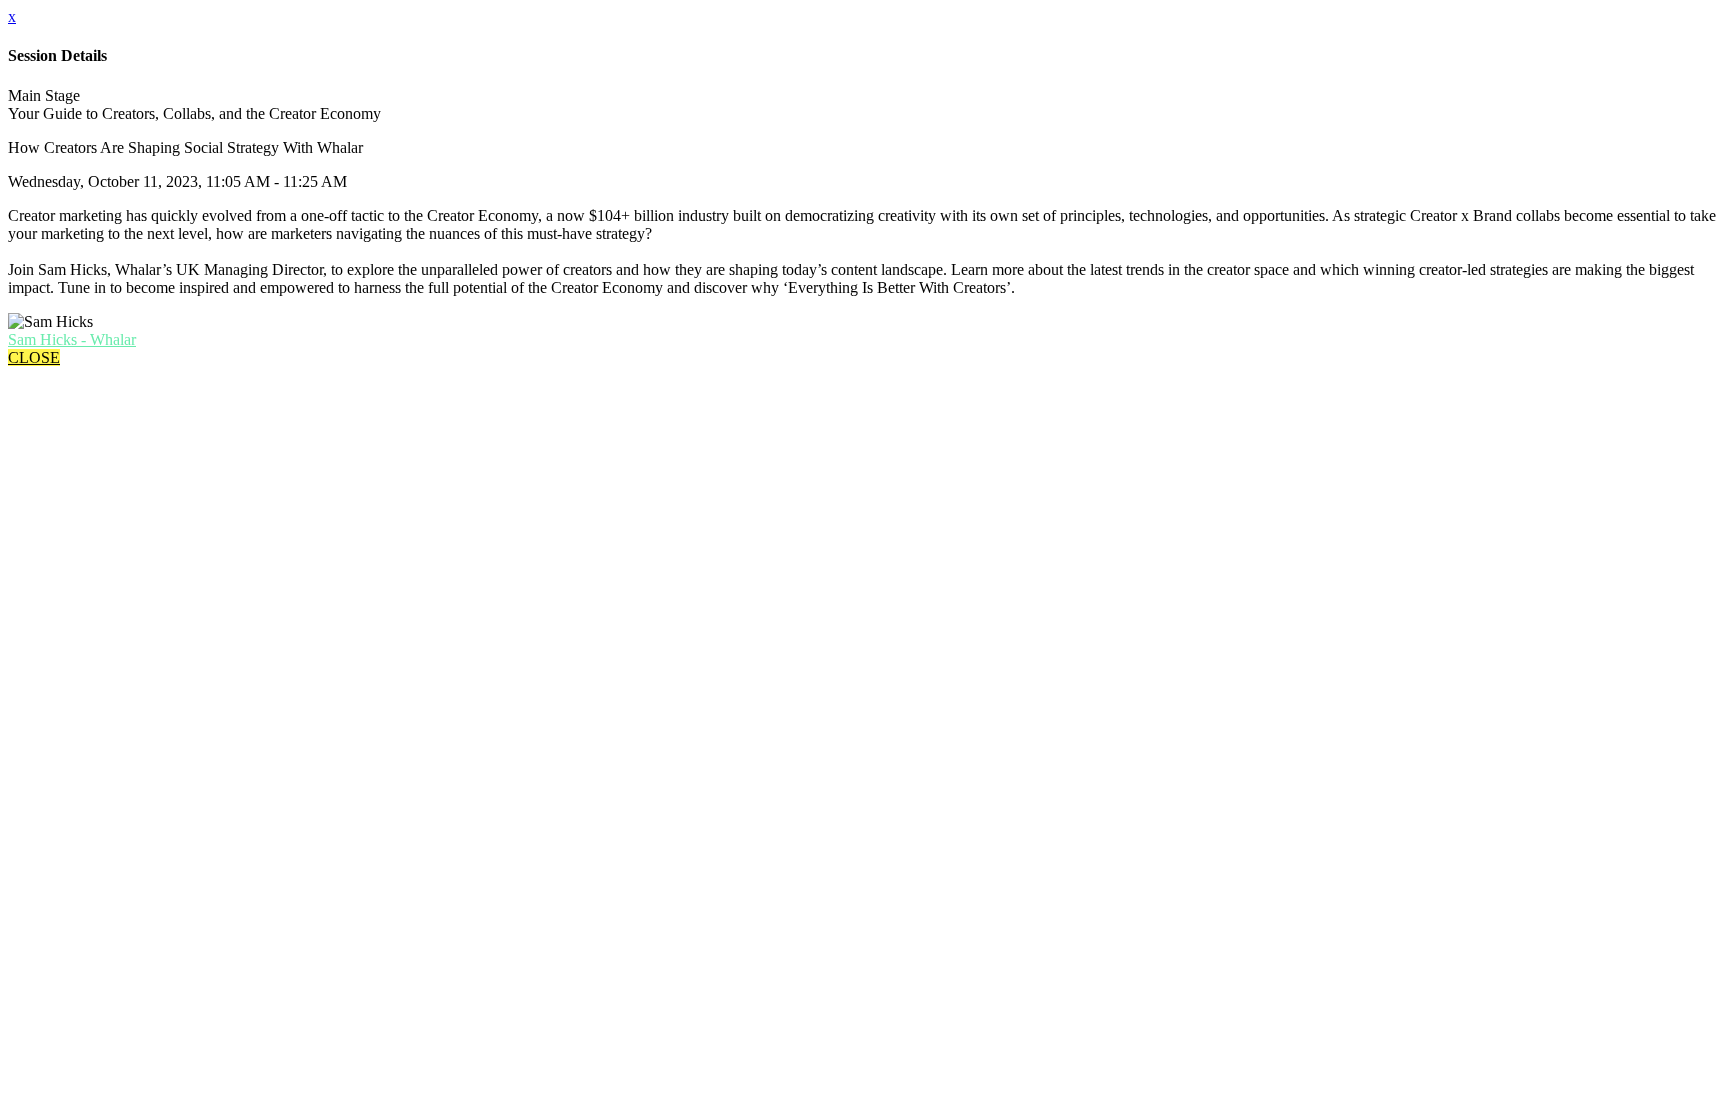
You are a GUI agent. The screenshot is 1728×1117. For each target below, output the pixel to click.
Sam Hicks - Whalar (72, 339)
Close (34, 357)
